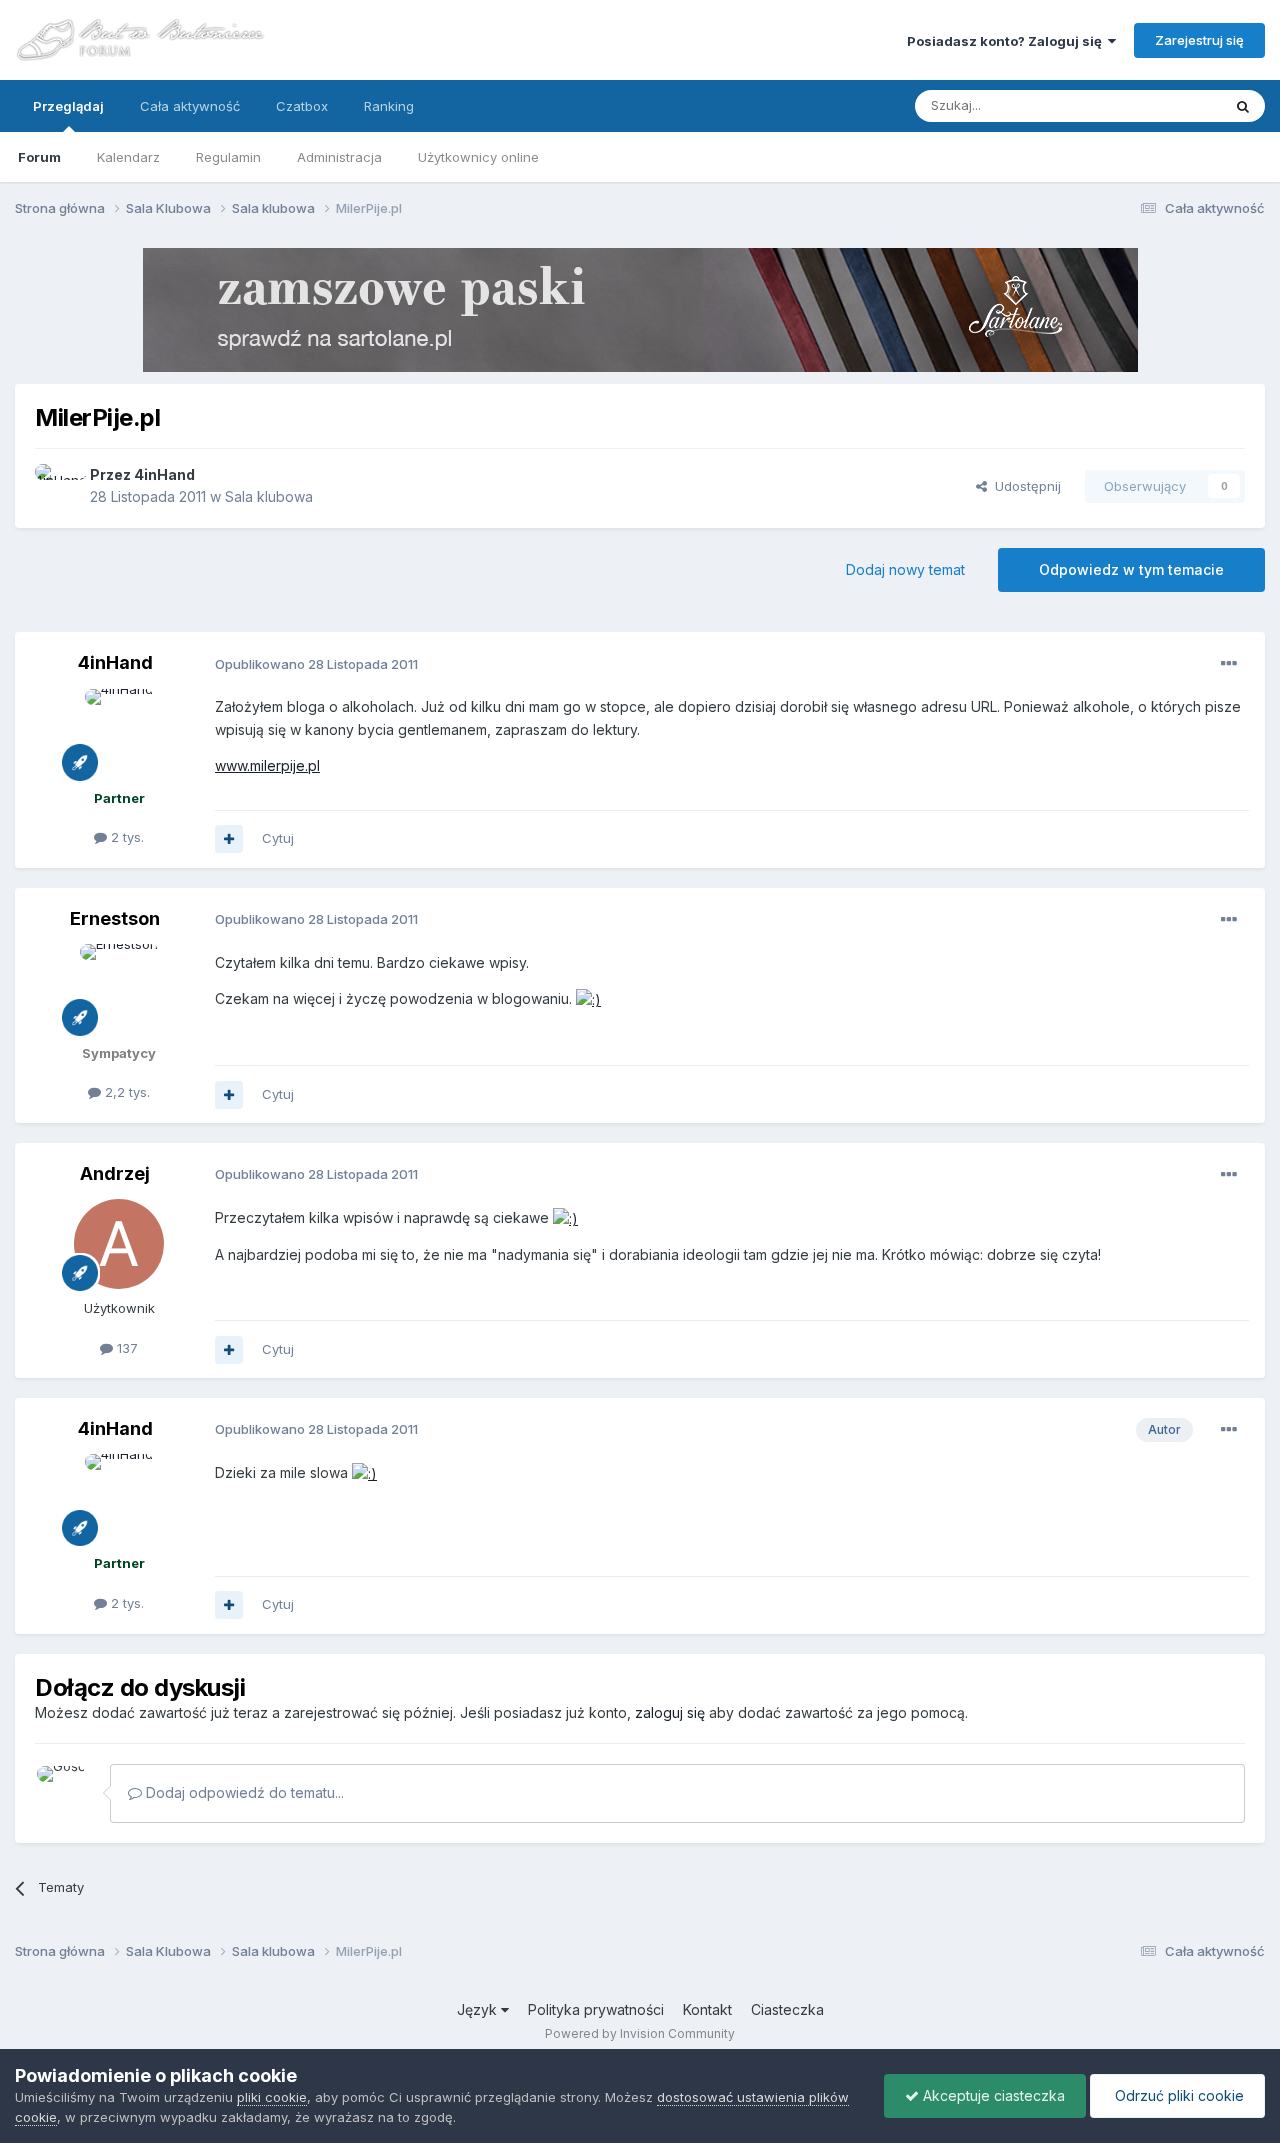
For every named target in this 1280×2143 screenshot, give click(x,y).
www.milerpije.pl (267, 765)
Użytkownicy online (478, 157)
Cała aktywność (190, 106)
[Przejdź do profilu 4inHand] (57, 486)
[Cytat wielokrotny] (229, 839)
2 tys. (125, 837)
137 (125, 1348)
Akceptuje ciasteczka (992, 2095)
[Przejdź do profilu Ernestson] (119, 989)
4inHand (164, 474)
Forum (39, 157)
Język (479, 2009)
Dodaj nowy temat (905, 569)
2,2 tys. (125, 1092)
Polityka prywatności (596, 2009)
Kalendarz (128, 157)
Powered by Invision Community (640, 2033)
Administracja (339, 157)
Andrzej (115, 1173)
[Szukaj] (1243, 106)
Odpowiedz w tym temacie (1131, 569)
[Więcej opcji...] (1229, 664)
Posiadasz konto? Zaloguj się (1007, 41)
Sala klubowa (269, 496)
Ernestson (115, 918)
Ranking (389, 106)
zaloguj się (670, 1712)
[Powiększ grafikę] (588, 998)
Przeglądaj (68, 106)
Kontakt (707, 2009)
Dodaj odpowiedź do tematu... (243, 1792)
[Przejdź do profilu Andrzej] (119, 1244)
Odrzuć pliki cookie (1177, 2095)
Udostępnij (1024, 486)
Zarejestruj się (1199, 40)
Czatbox (302, 106)
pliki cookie (272, 2097)
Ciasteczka (787, 2009)
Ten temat (1164, 105)
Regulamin (228, 157)
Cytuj (278, 838)
